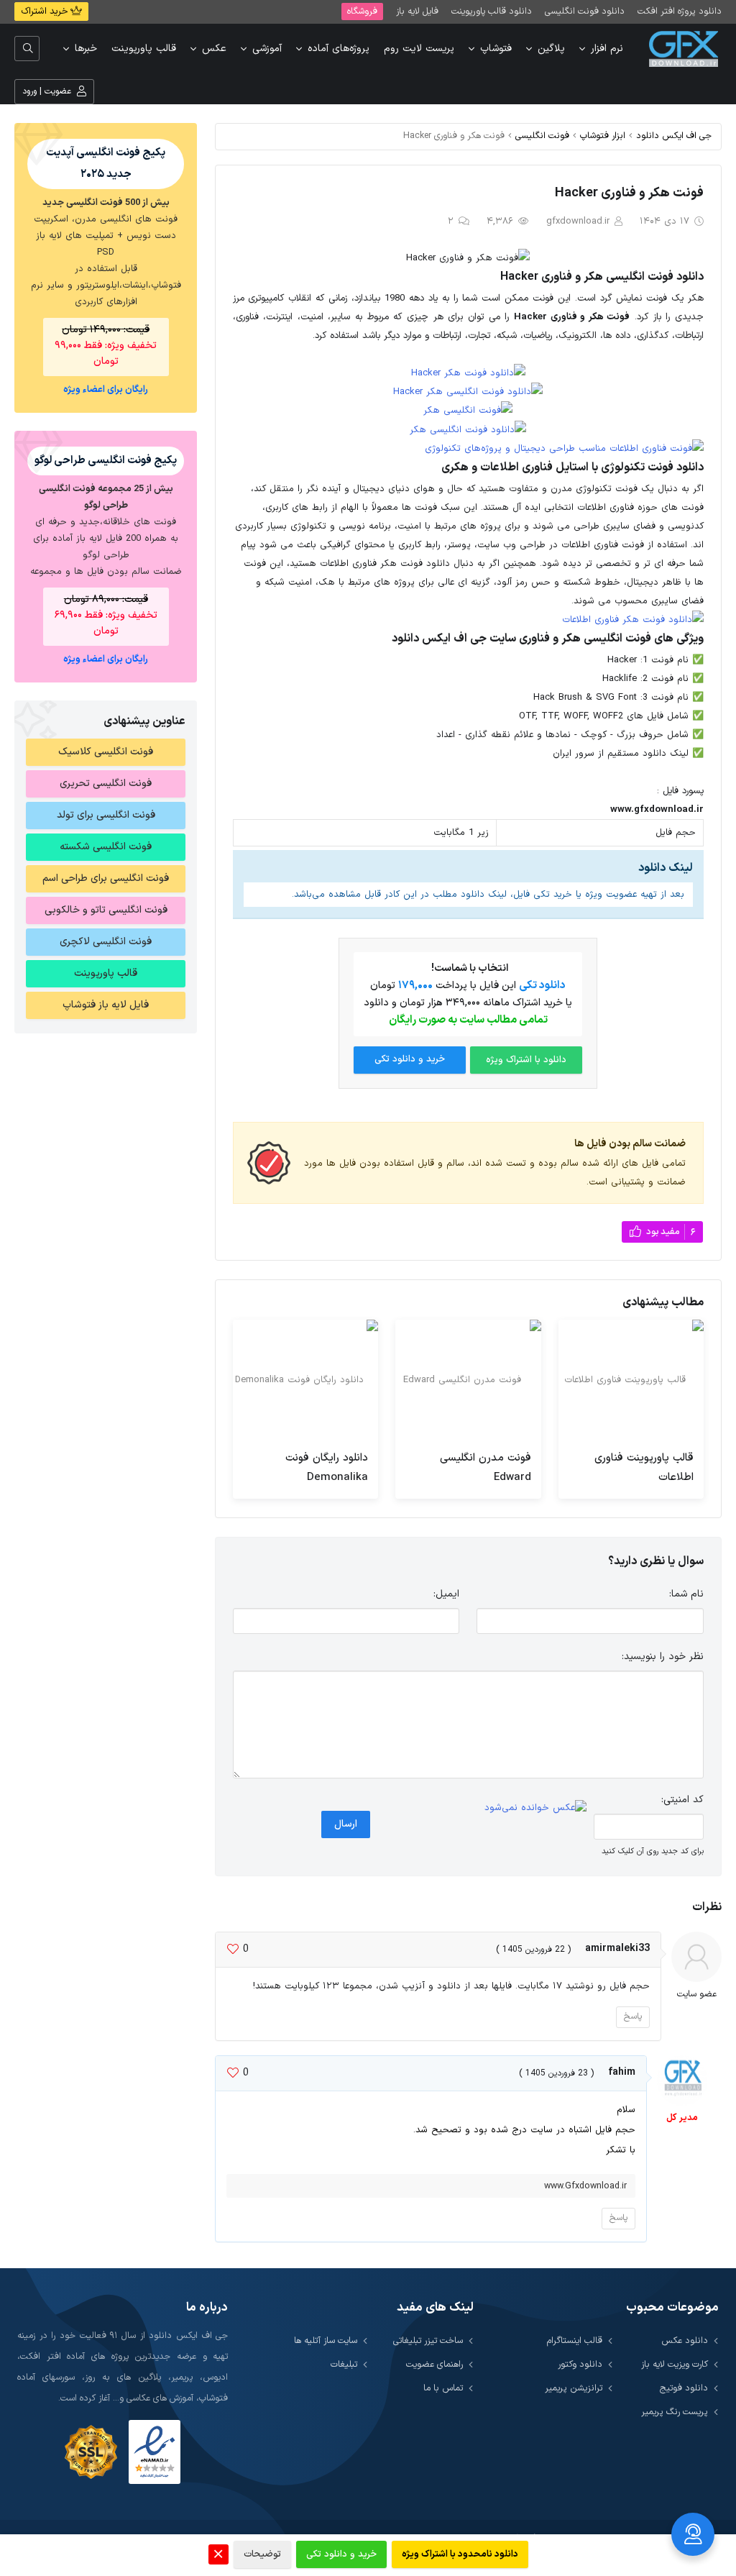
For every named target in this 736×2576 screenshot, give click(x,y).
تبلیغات (344, 2364)
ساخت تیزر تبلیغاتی (428, 2340)
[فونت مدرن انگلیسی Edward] (468, 1380)
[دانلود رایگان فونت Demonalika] (305, 1380)
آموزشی (267, 49)
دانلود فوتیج (684, 2388)
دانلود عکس (685, 2340)
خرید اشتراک (46, 12)
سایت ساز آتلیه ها (326, 2340)
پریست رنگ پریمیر (675, 2412)
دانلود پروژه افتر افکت (680, 11)
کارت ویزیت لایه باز (675, 2364)
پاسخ (633, 2017)
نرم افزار (607, 49)
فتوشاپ (496, 49)
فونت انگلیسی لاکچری (106, 942)
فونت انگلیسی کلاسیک (106, 752)
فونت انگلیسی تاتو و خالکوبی (106, 910)
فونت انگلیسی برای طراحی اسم (106, 878)
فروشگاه (362, 11)
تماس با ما (443, 2388)
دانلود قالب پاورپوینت (492, 11)
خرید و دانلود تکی (410, 1059)
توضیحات (262, 2554)
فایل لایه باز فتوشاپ (106, 1005)
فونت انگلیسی (542, 136)
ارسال (346, 1824)
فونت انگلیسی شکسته (106, 847)
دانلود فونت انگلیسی (585, 11)
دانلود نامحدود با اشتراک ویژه (460, 2554)
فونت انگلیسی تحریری (106, 784)
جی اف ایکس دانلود (674, 136)
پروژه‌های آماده (339, 49)
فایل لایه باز (417, 11)
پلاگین (551, 49)
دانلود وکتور (580, 2364)
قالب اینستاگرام (575, 2340)
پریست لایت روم (419, 49)
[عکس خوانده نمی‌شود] (535, 1808)
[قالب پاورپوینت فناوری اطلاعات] (631, 1380)
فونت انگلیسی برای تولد (106, 815)
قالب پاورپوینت (144, 49)
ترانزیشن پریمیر (574, 2388)
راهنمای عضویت (434, 2364)
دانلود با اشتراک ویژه (526, 1060)
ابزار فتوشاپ (603, 136)
